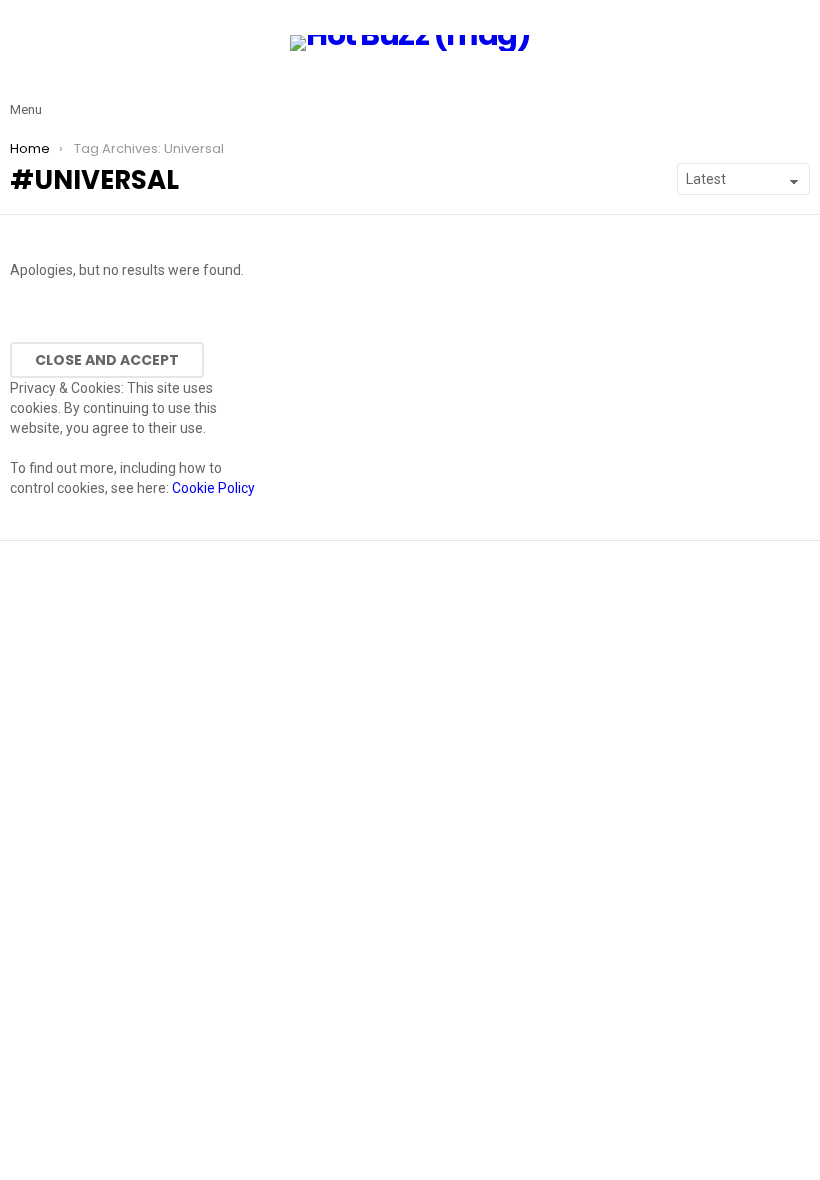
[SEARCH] (798, 94)
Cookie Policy (213, 488)
